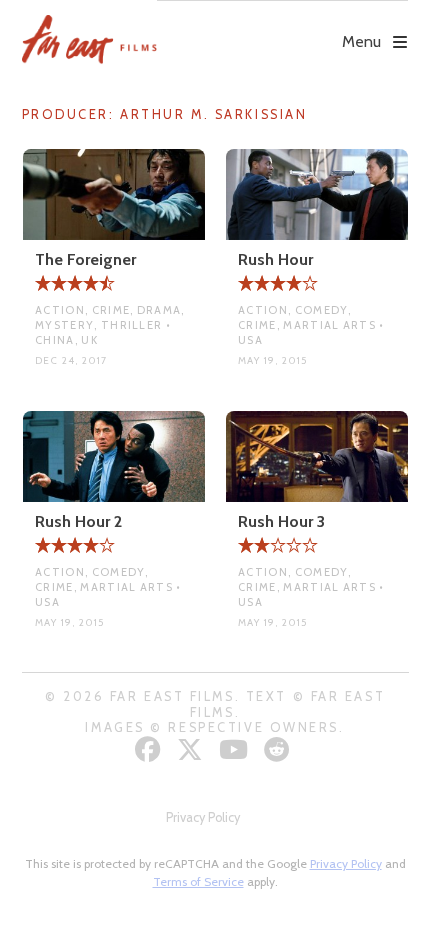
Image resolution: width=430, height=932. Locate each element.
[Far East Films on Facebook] (150, 749)
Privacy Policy (203, 817)
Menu (361, 41)
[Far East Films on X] (192, 749)
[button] (283, 27)
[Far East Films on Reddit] (279, 749)
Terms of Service (198, 881)
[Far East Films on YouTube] (236, 749)
